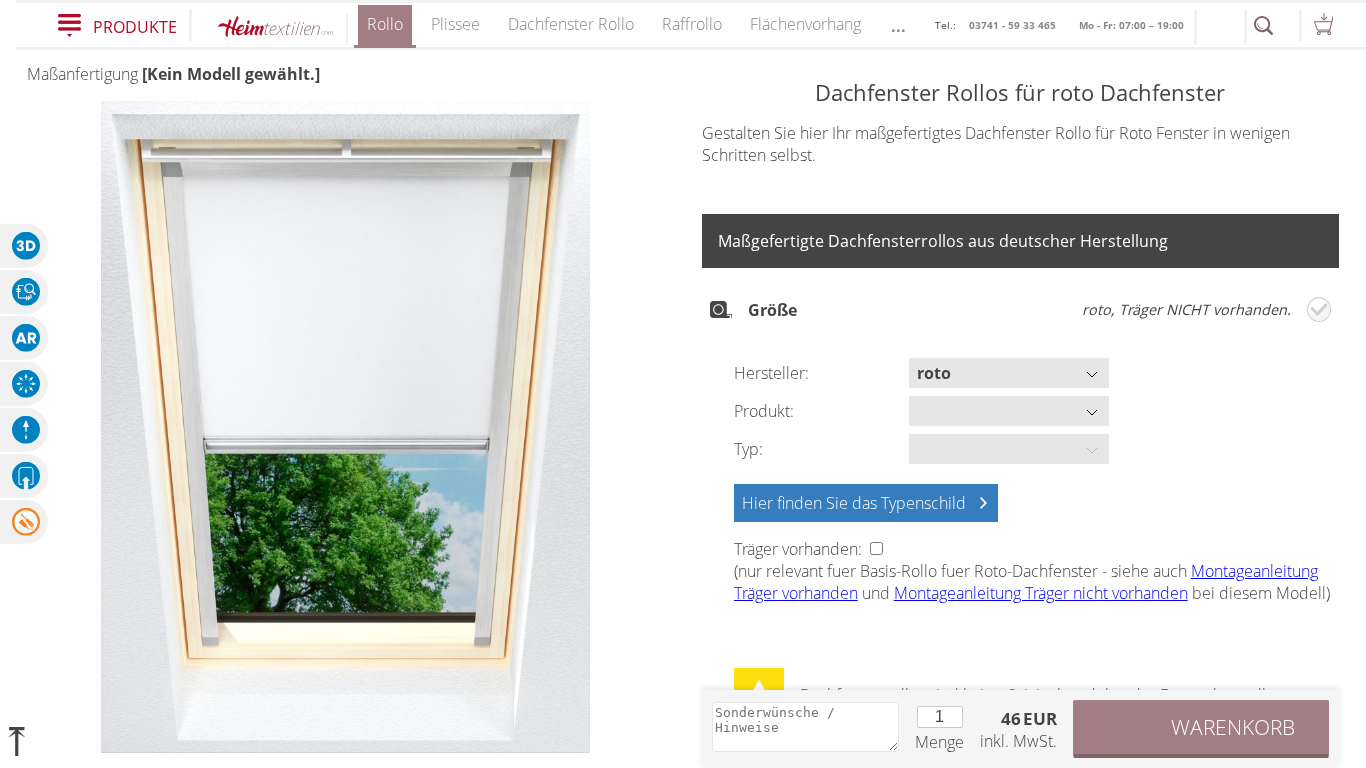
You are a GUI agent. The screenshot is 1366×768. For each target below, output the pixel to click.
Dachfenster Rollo (571, 24)
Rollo (385, 24)
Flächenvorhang (805, 24)
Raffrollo (692, 24)
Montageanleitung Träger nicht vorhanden (1041, 593)
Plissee (455, 24)
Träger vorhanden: (800, 549)
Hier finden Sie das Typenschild (854, 503)
